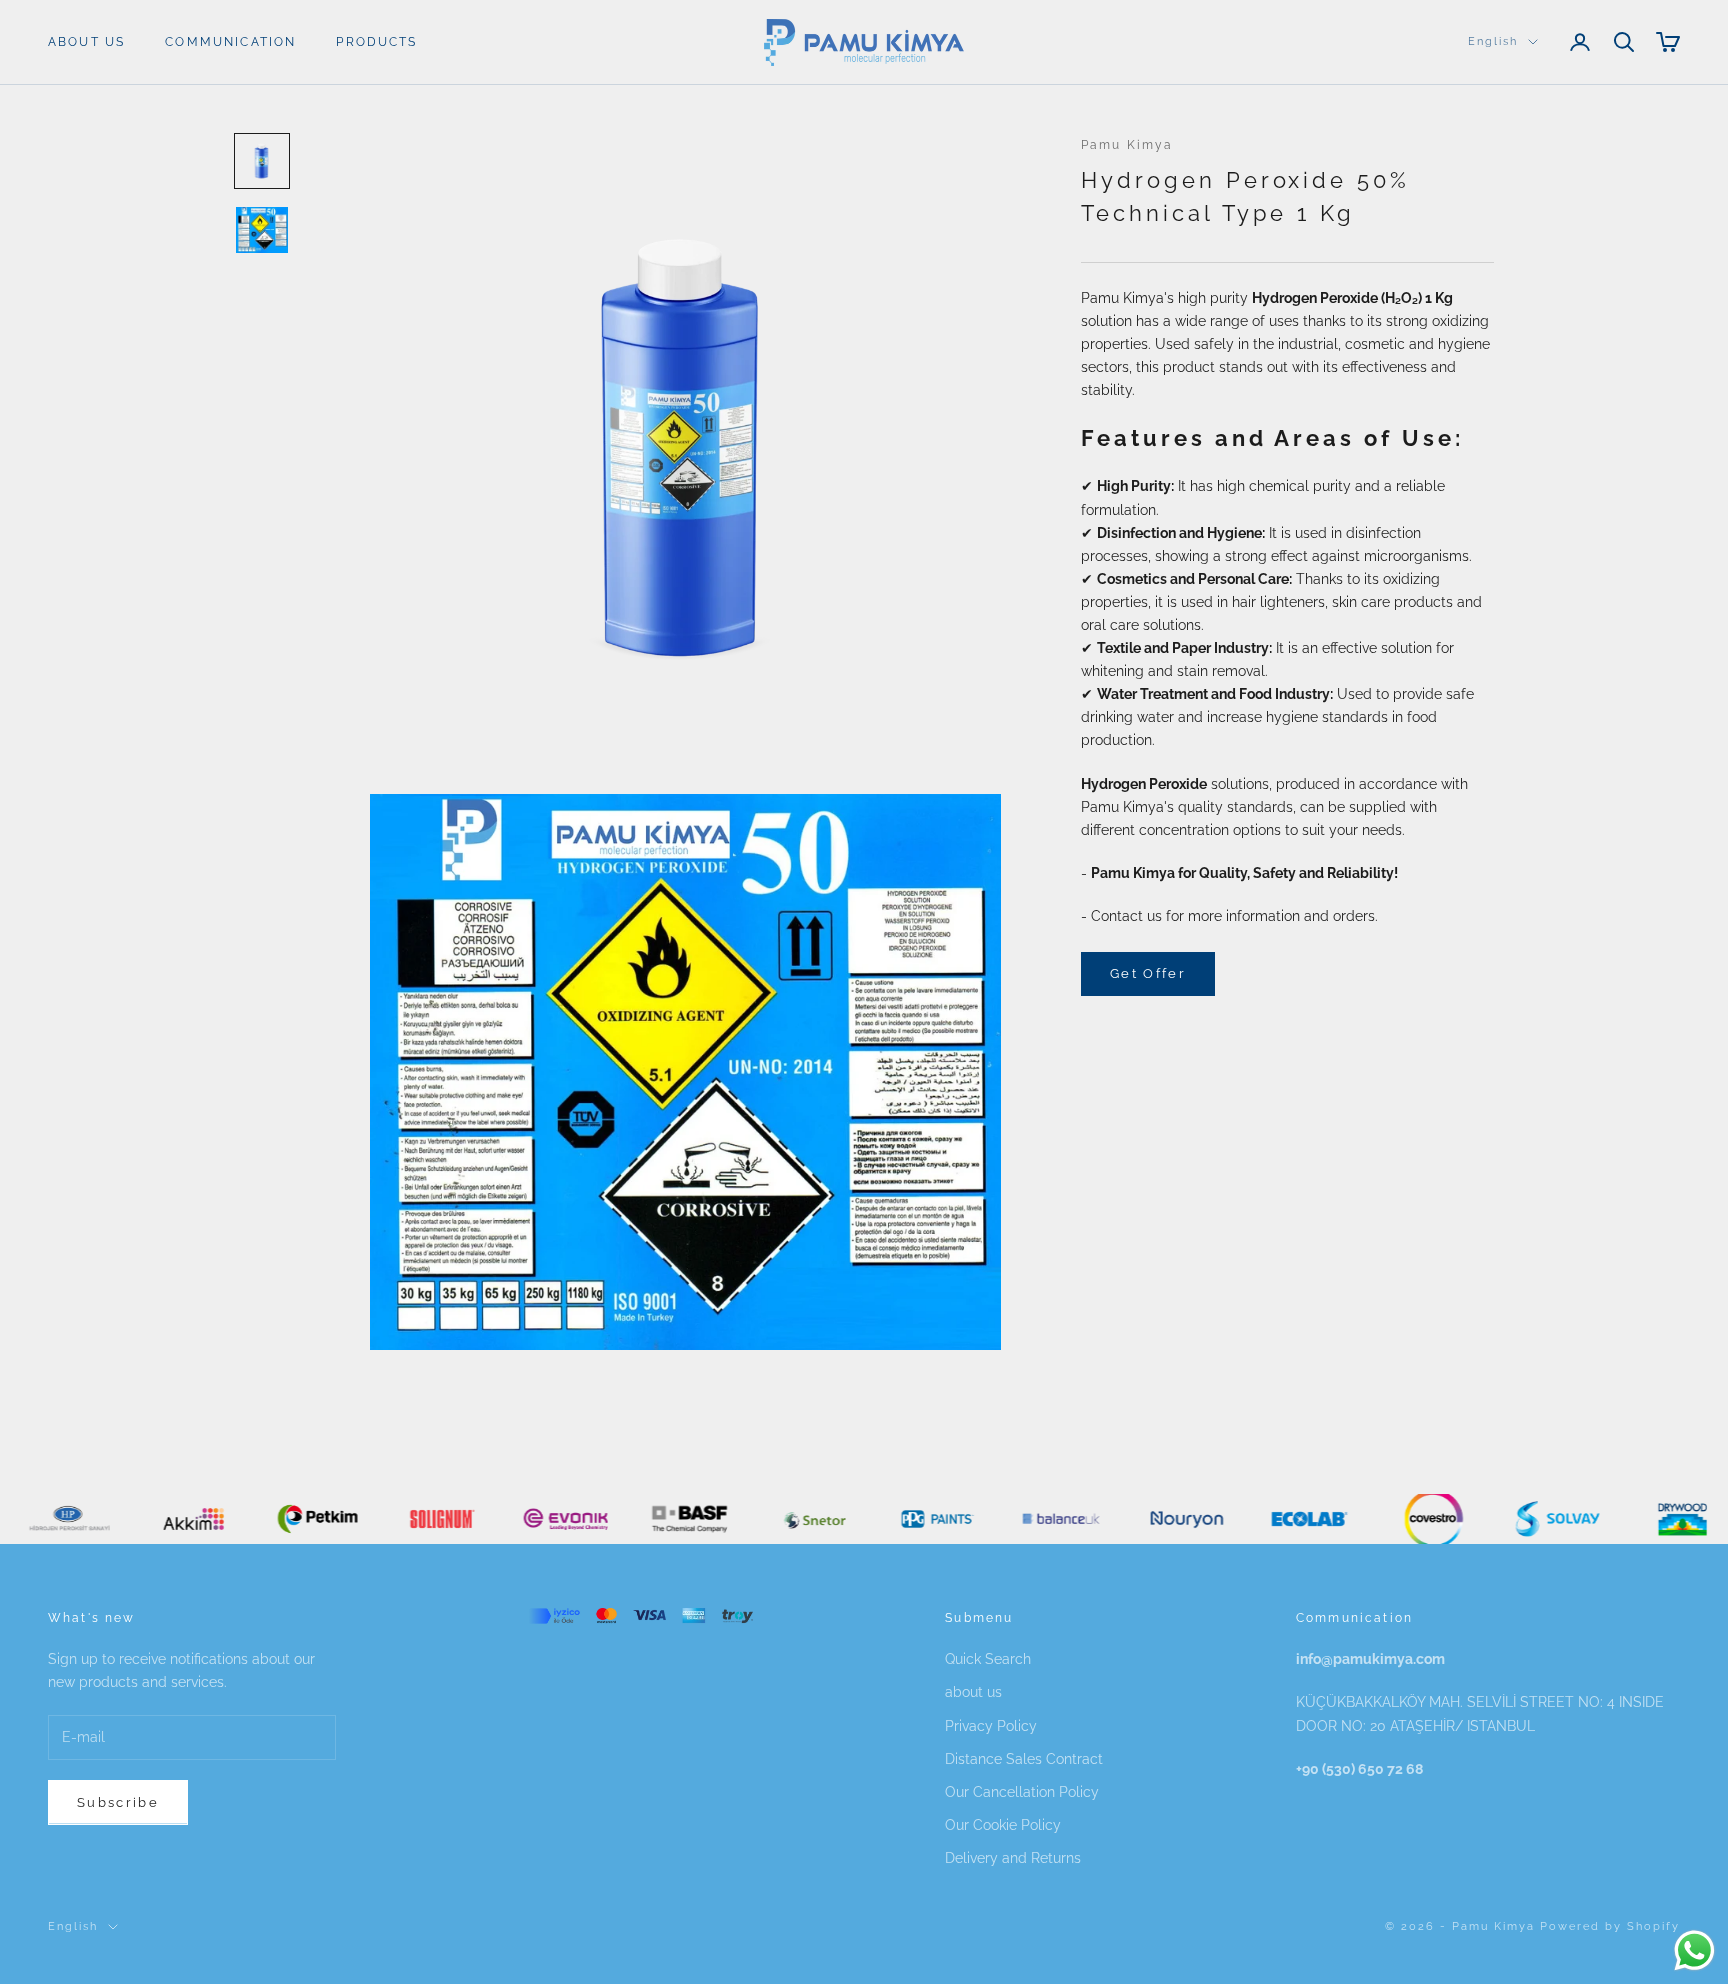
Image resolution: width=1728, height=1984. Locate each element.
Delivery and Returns (1013, 1858)
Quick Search (988, 1659)
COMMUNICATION (230, 42)
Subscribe (118, 1802)
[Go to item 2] (262, 230)
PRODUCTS (376, 42)
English (1493, 41)
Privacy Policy (991, 1726)
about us (973, 1692)
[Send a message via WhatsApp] (1694, 1950)
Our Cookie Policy (1003, 1825)
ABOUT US (86, 42)
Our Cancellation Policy (1022, 1792)
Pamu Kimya (1127, 145)
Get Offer (1148, 973)
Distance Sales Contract (1024, 1759)
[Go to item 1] (262, 161)
